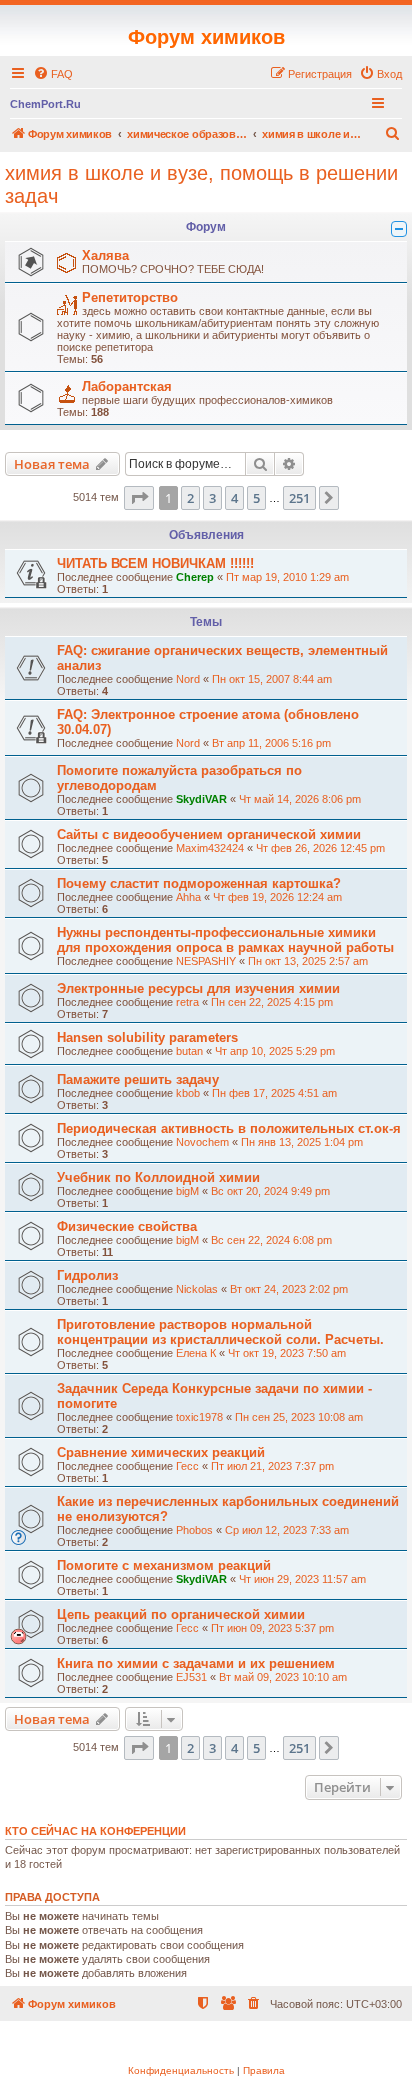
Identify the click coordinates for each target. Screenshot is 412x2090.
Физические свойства (127, 1226)
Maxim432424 (210, 848)
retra (187, 1002)
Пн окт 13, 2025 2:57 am (308, 961)
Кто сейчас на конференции (95, 1831)
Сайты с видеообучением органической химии (209, 834)
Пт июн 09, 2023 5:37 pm (272, 1628)
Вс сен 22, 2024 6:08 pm (271, 1240)
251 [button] (299, 498)
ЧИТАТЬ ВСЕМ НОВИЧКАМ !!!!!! (155, 563)
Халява (105, 255)
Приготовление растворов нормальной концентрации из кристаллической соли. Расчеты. (220, 1332)
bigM (187, 1191)
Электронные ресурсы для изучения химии (198, 988)
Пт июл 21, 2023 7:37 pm (272, 1466)
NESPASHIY (206, 961)
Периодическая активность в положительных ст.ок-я (229, 1128)
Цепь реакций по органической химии (181, 1614)
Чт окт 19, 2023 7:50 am (287, 1353)
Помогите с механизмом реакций (164, 1565)
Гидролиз (87, 1275)
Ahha (188, 897)
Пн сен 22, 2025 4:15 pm (272, 1002)
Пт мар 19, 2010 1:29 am (287, 577)
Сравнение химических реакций (161, 1452)
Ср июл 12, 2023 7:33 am (287, 1530)
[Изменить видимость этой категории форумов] (399, 229)
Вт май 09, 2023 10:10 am (283, 1677)
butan (189, 1051)
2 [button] (190, 498)
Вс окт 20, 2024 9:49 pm (270, 1191)
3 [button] (212, 498)
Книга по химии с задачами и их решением (196, 1663)
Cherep (195, 577)
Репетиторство (130, 297)
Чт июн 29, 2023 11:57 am (302, 1579)
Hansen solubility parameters (147, 1037)
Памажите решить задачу (138, 1079)
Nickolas (197, 1289)
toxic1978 (199, 1417)
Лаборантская (127, 386)
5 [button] (256, 498)
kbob (188, 1093)
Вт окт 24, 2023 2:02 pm (289, 1289)
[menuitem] (53, 74)
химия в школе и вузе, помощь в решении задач (201, 184)
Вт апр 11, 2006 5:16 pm (271, 743)
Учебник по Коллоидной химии (158, 1177)
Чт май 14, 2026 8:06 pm (300, 799)
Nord (188, 679)
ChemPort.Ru (45, 104)
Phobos (194, 1530)
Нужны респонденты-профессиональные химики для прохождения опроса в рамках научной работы (225, 940)
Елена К (196, 1353)
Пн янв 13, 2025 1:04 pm (302, 1142)
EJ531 (191, 1677)
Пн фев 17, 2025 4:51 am (274, 1093)
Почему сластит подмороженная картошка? (199, 883)
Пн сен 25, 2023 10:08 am (299, 1417)
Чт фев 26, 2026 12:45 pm (320, 848)
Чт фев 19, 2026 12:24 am (277, 897)
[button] (139, 498)
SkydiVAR (201, 799)
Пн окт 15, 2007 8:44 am (272, 679)
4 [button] (234, 498)
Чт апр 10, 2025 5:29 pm (275, 1051)
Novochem (202, 1142)
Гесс (187, 1466)
